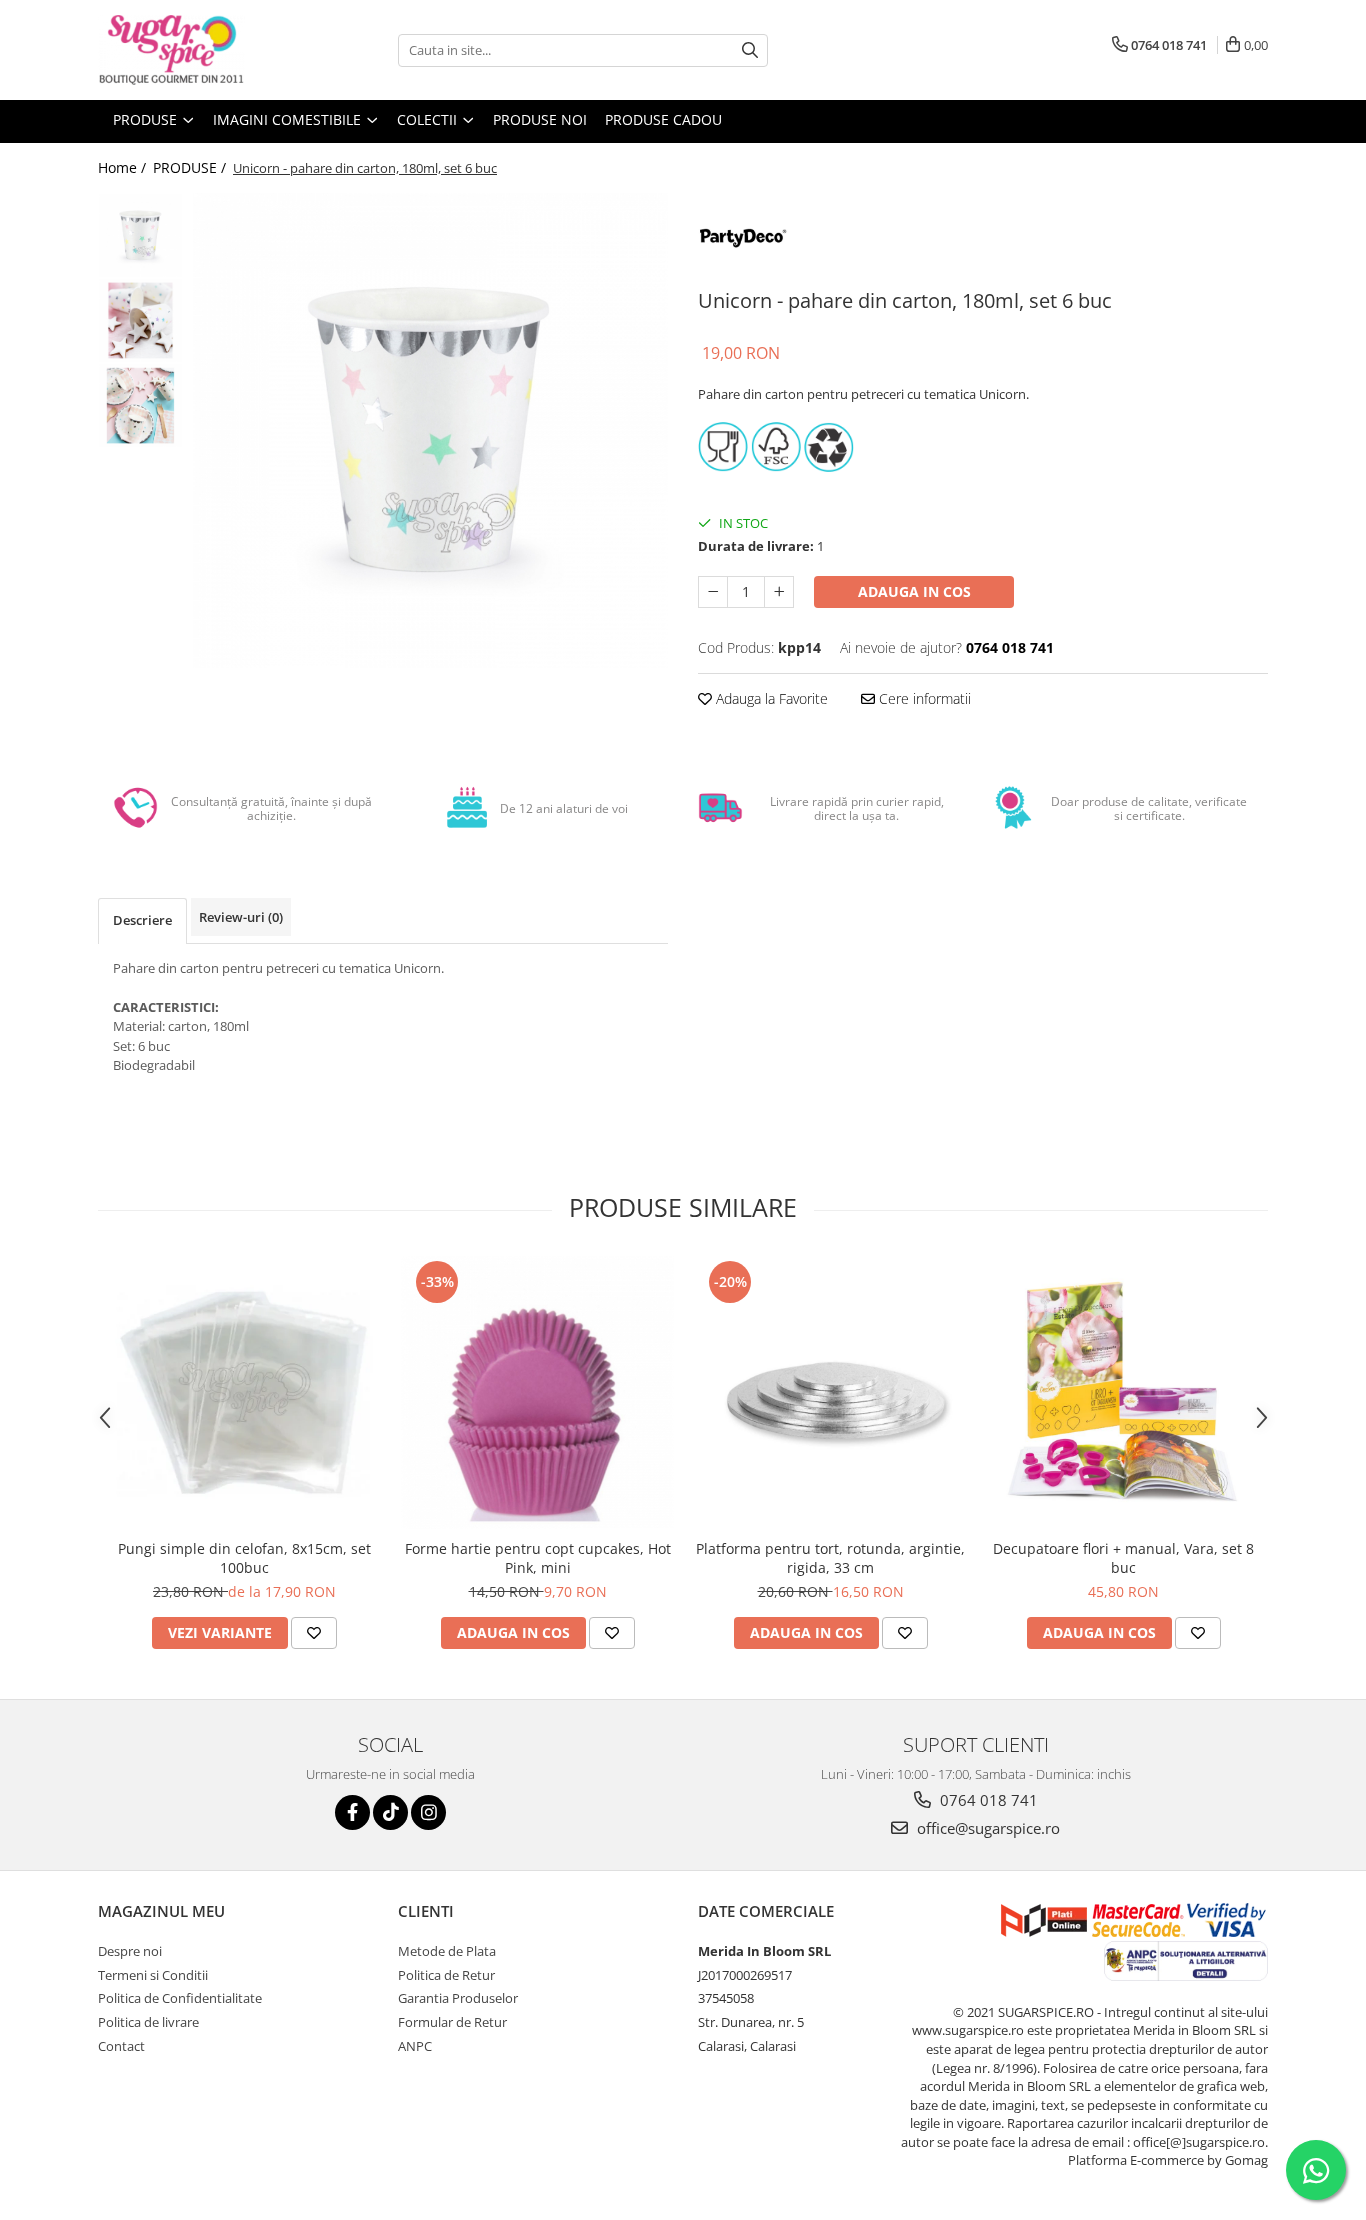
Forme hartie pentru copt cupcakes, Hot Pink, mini (538, 1558)
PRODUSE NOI (540, 119)
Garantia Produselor (458, 1998)
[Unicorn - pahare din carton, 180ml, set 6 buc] (430, 430)
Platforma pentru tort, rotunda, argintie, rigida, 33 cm (830, 1558)
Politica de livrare (148, 2022)
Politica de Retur (446, 1975)
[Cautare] (750, 50)
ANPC (415, 2046)
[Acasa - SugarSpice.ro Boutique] (198, 50)
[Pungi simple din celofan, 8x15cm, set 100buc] (244, 1392)
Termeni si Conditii (153, 1975)
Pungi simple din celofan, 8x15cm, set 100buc (244, 1558)
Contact (121, 2046)
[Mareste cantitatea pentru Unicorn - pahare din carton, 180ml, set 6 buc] (779, 592)
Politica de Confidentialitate (180, 1998)
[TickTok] (390, 1812)
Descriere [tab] (142, 920)
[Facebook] (352, 1812)
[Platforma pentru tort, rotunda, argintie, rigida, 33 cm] (830, 1392)
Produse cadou (663, 119)
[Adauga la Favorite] (314, 1633)
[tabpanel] (430, 430)
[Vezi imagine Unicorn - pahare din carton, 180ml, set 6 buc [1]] (140, 320)
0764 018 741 (987, 1800)
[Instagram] (428, 1812)
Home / (124, 167)
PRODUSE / (191, 167)
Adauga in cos (914, 591)
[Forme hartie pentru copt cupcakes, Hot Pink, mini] (537, 1392)
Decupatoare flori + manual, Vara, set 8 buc (1123, 1558)
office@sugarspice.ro (986, 1828)
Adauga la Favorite (770, 698)
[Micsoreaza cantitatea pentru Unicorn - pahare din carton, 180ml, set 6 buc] (713, 592)
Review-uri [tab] (241, 917)
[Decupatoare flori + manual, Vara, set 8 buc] (1123, 1392)
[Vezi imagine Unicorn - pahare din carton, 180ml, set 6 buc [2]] (140, 405)
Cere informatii (923, 698)
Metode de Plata (447, 1951)
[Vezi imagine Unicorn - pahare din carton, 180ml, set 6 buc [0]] (140, 235)
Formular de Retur (452, 2022)
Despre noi (130, 1951)
